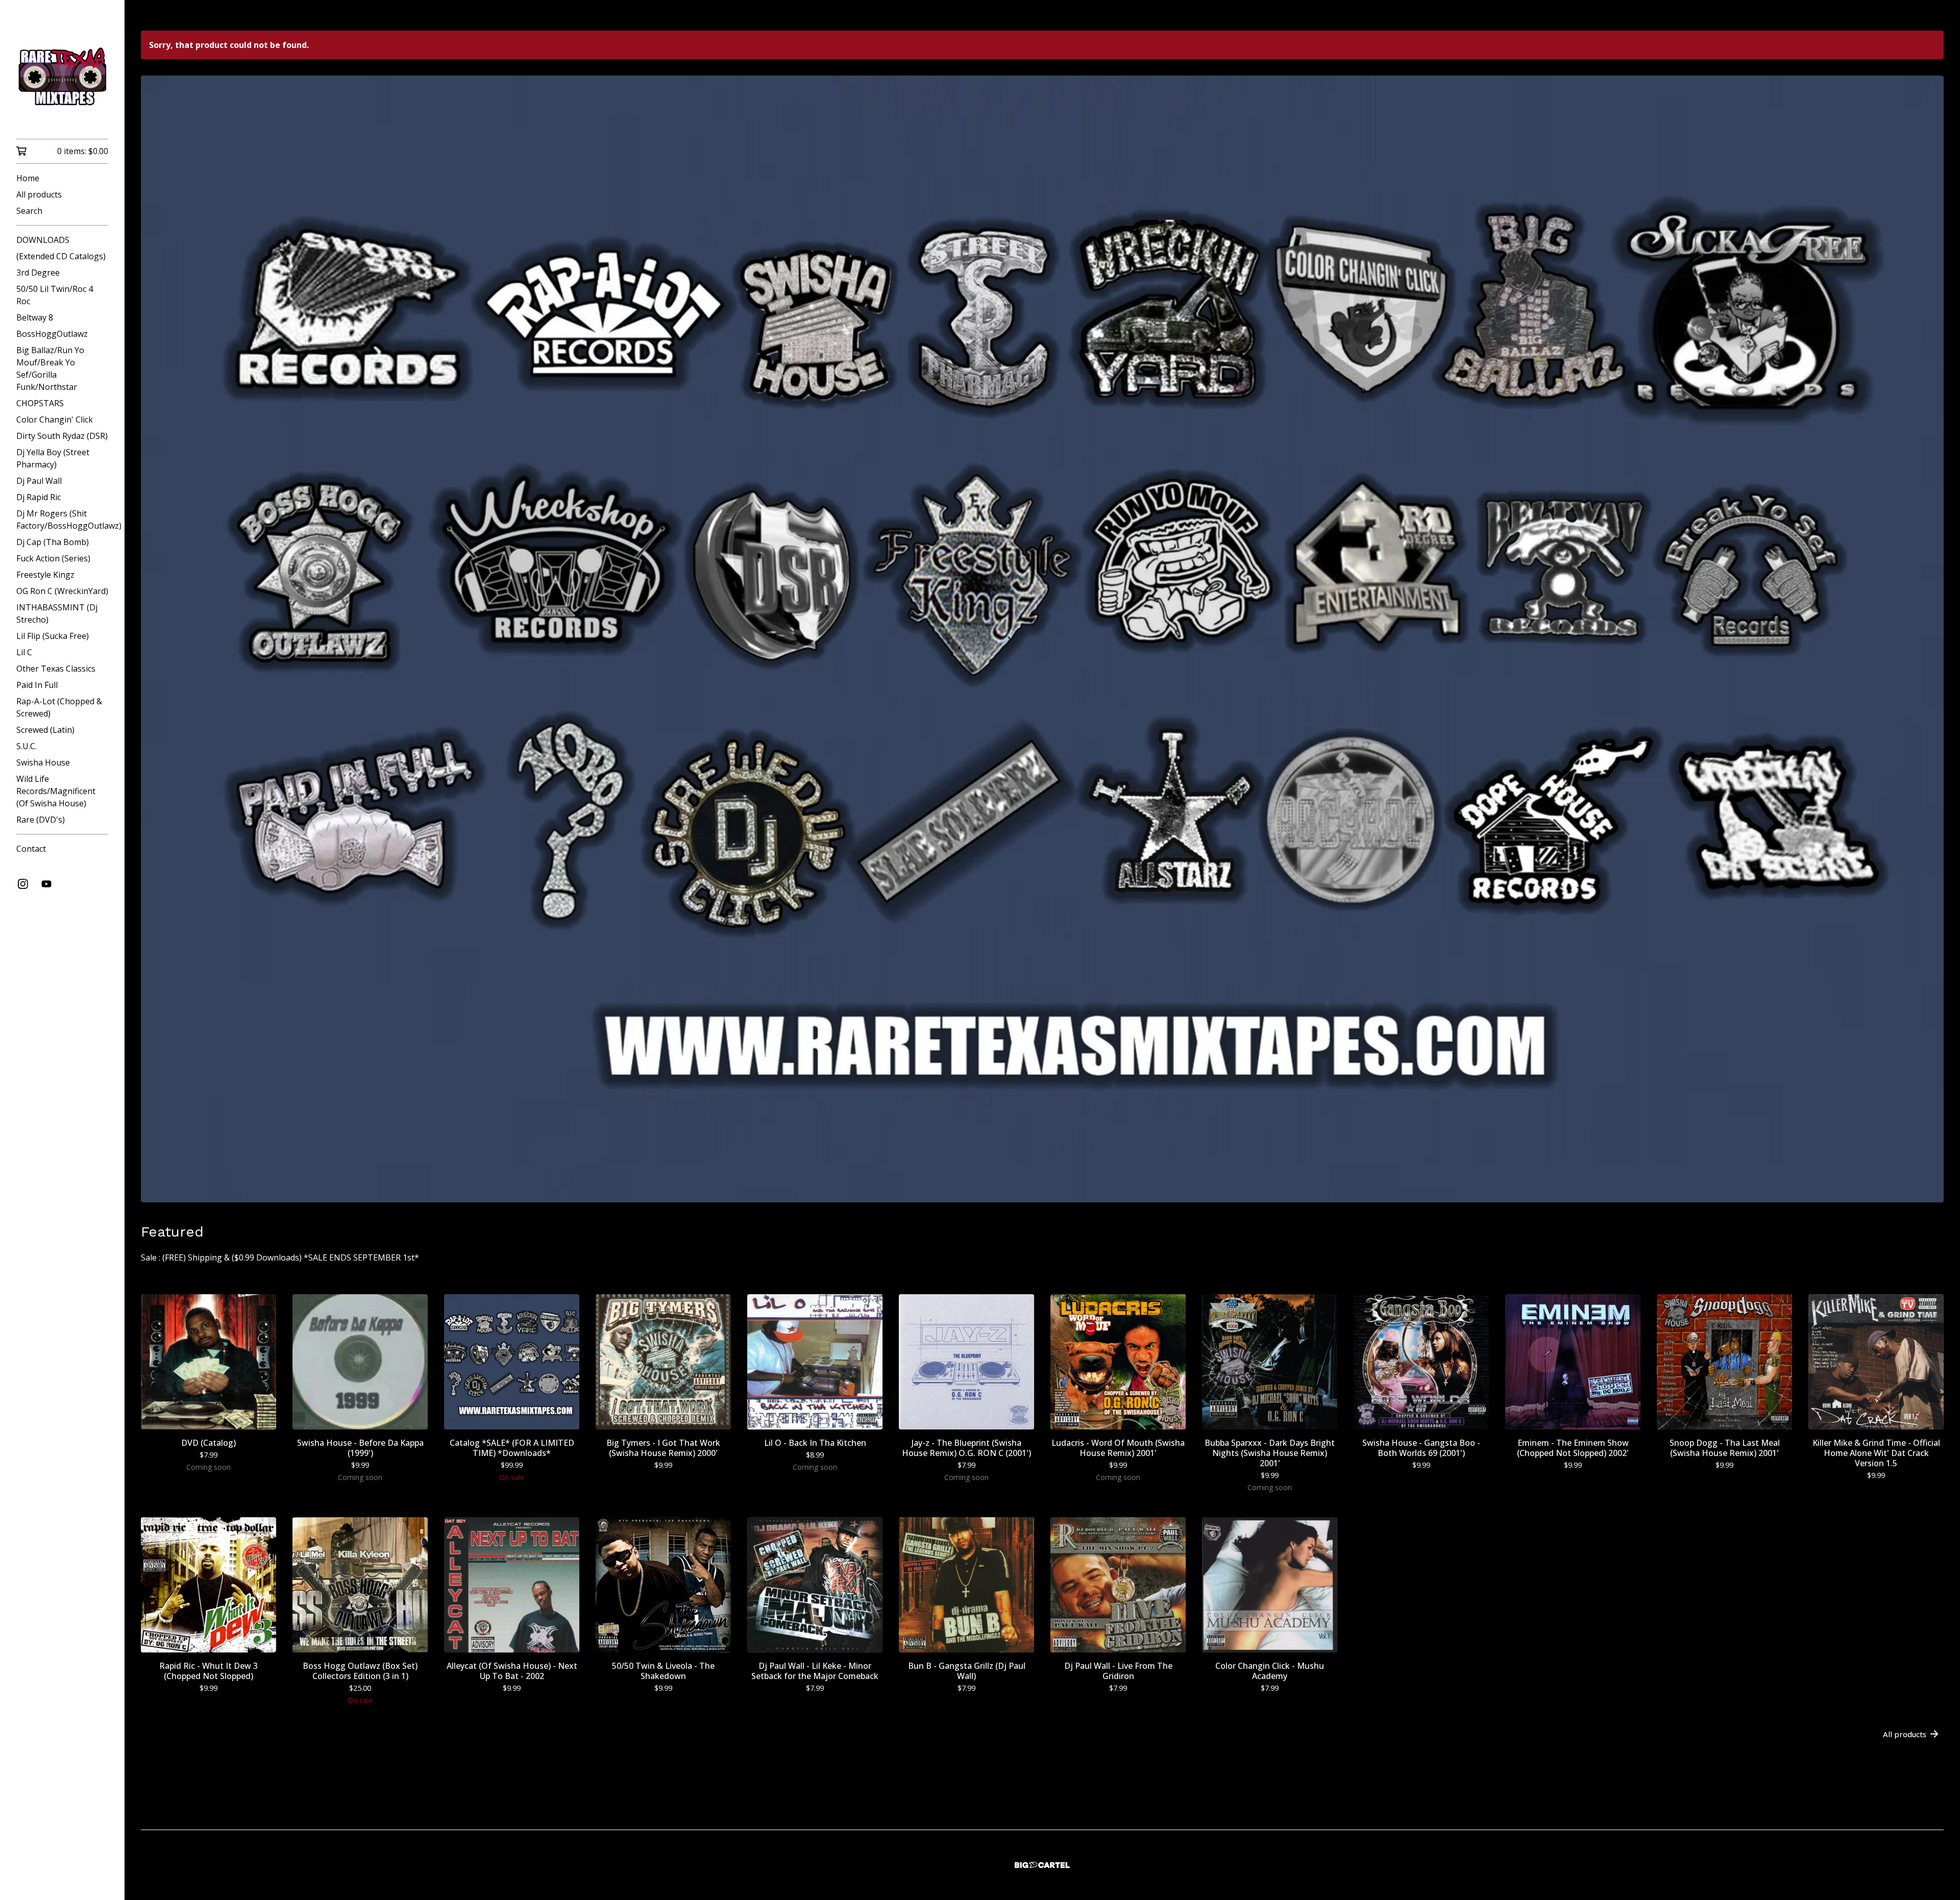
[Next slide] (1929, 631)
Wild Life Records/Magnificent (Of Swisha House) (56, 791)
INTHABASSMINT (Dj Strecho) (57, 613)
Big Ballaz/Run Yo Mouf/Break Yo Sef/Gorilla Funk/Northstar (50, 368)
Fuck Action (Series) (53, 558)
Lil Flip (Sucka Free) (53, 636)
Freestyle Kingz (45, 575)
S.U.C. (27, 746)
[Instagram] (23, 884)
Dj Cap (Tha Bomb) (53, 542)
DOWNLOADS (43, 240)
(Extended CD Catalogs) (61, 256)
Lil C (24, 652)
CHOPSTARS (40, 403)
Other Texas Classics (56, 669)
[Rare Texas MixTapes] (62, 77)
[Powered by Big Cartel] (1042, 1865)
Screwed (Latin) (45, 730)
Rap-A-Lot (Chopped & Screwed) (59, 707)
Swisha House (43, 762)
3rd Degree (38, 273)
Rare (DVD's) (41, 820)
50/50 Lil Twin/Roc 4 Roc (55, 295)
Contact (31, 849)
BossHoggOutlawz (52, 334)
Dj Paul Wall (39, 481)
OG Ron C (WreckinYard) (62, 591)
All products (39, 194)
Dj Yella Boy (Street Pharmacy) (53, 458)
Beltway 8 (35, 317)
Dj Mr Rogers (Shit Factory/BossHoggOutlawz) (62, 520)
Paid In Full (37, 685)
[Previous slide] (155, 631)
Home (28, 178)
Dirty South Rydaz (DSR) (62, 436)
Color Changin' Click (55, 420)
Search (29, 211)
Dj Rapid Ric (39, 497)
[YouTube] (46, 884)
